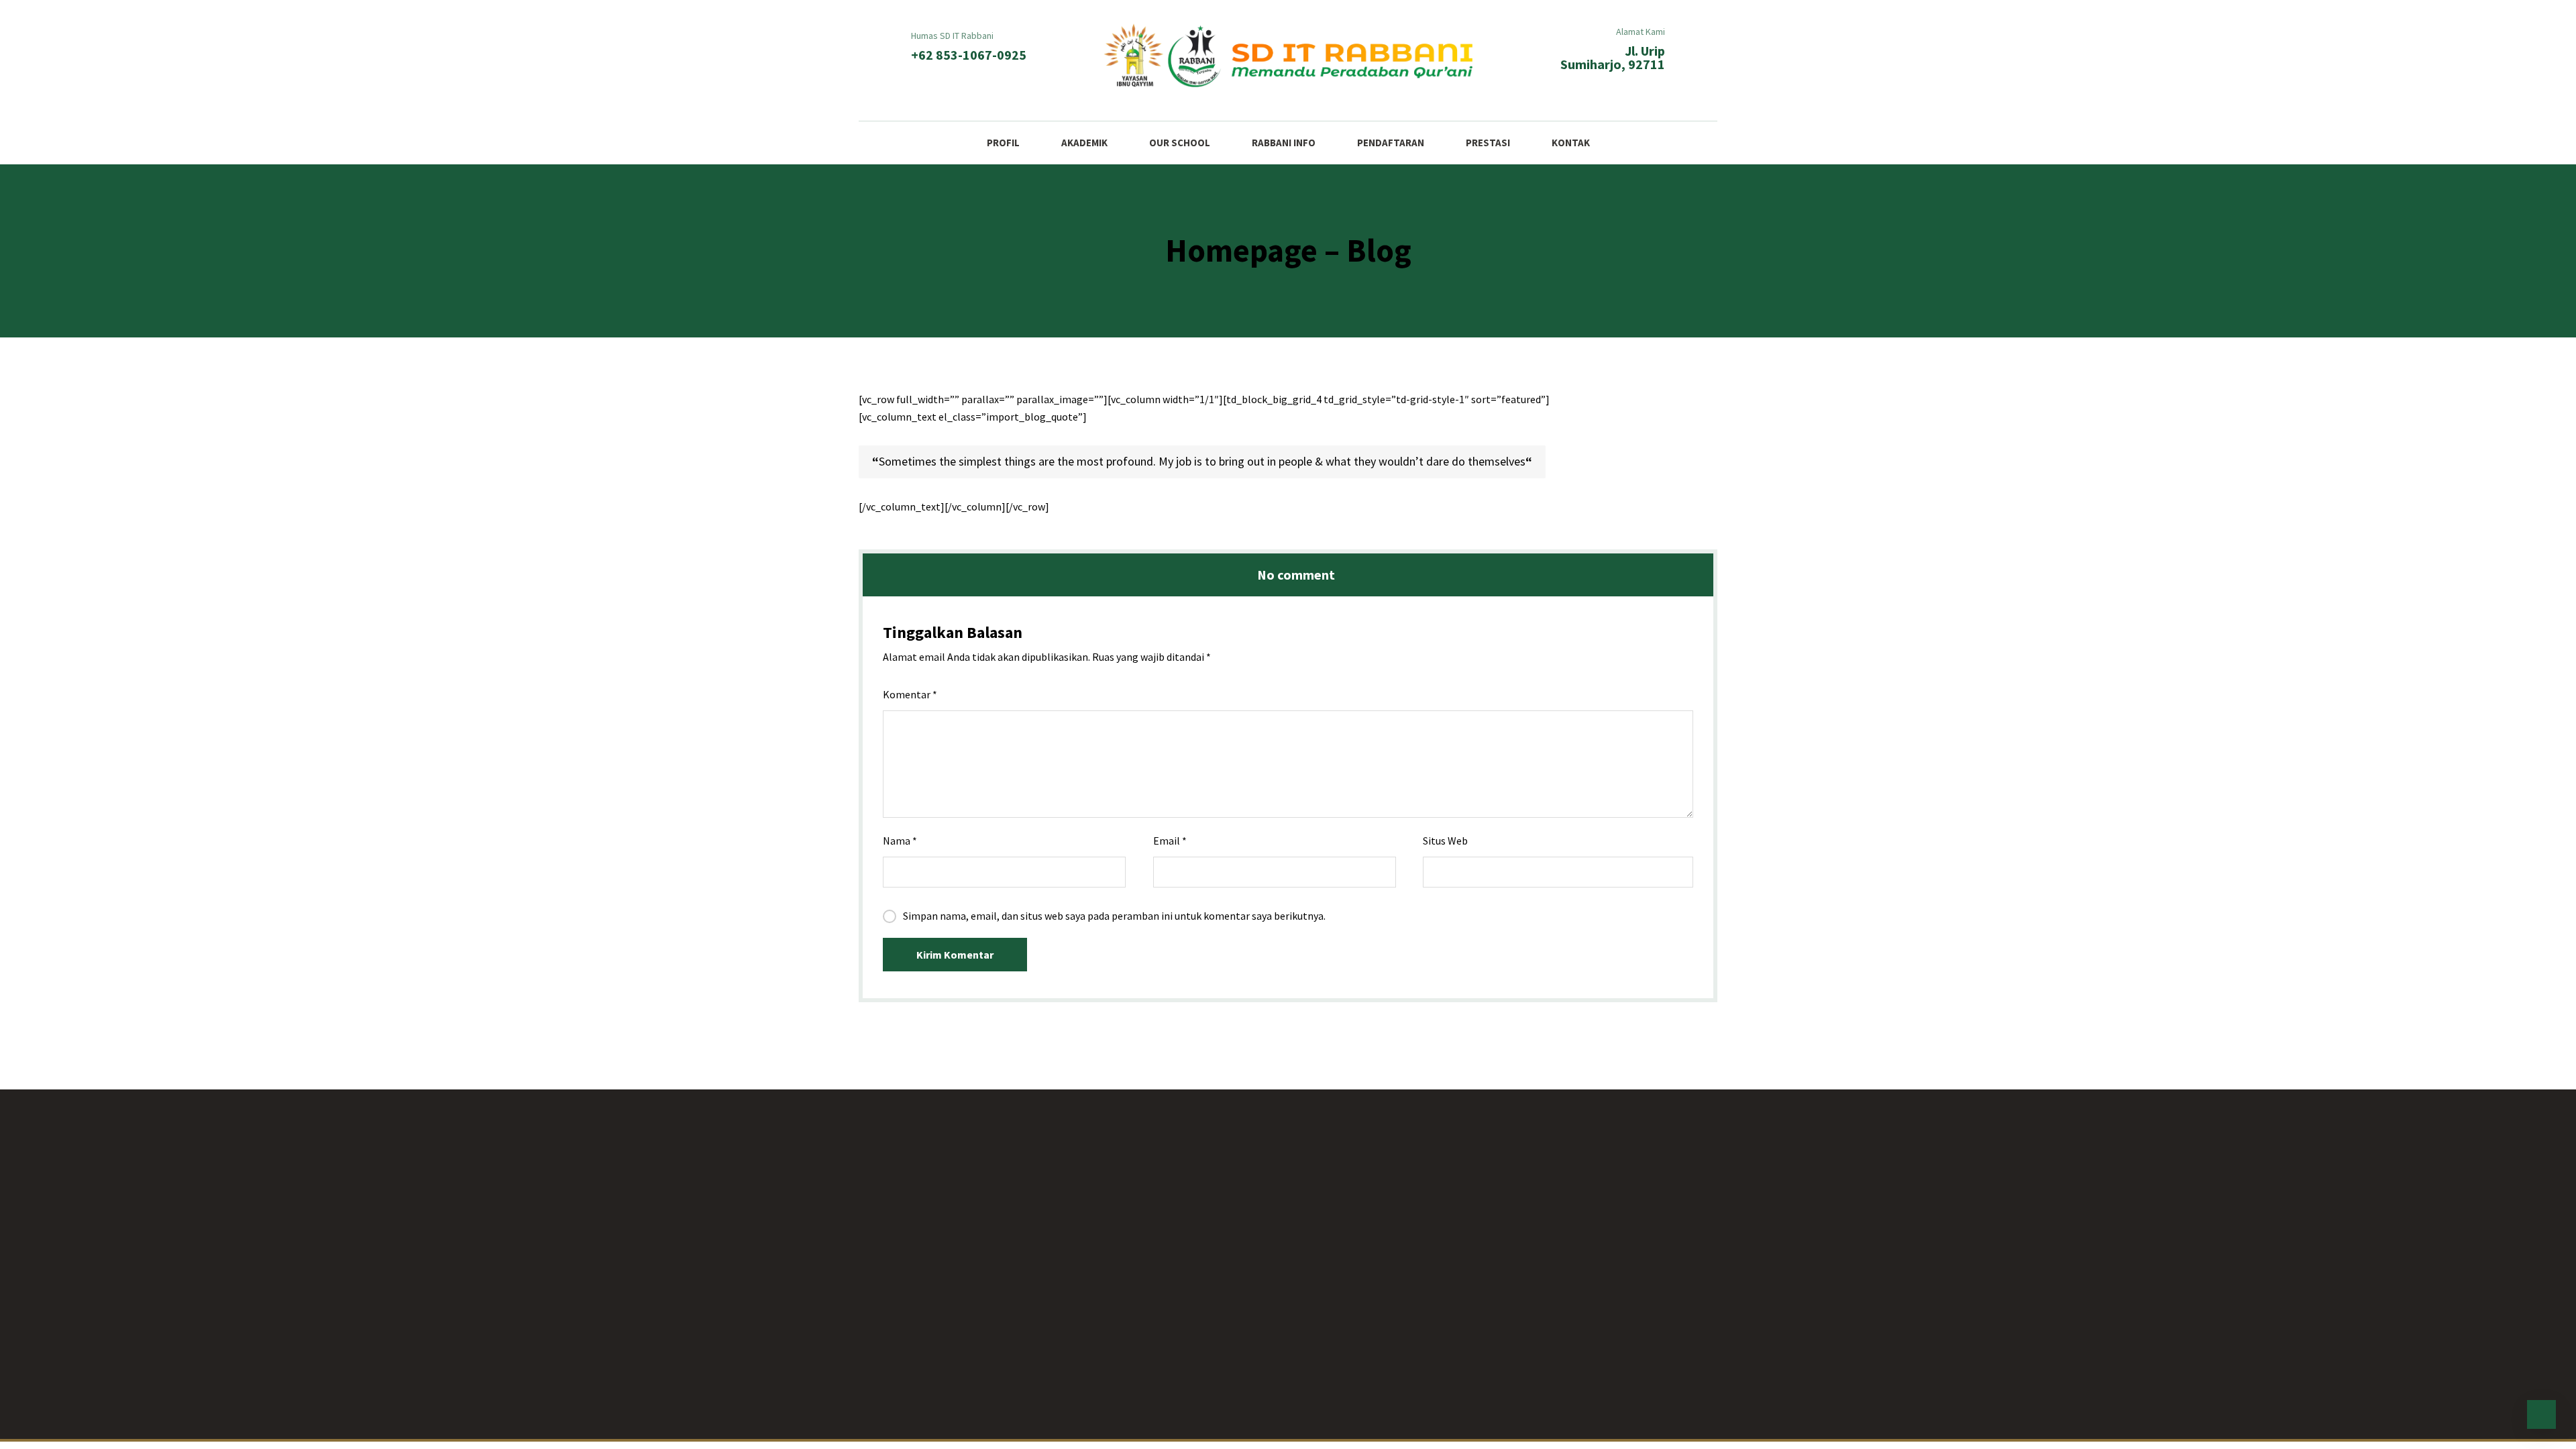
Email (1170, 841)
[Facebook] (1234, 1408)
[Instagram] (1261, 1408)
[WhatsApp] (1315, 1408)
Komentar (910, 694)
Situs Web (1445, 841)
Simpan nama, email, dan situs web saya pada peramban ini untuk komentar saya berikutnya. (1114, 916)
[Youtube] (1288, 1408)
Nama (900, 841)
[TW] (1342, 1408)
